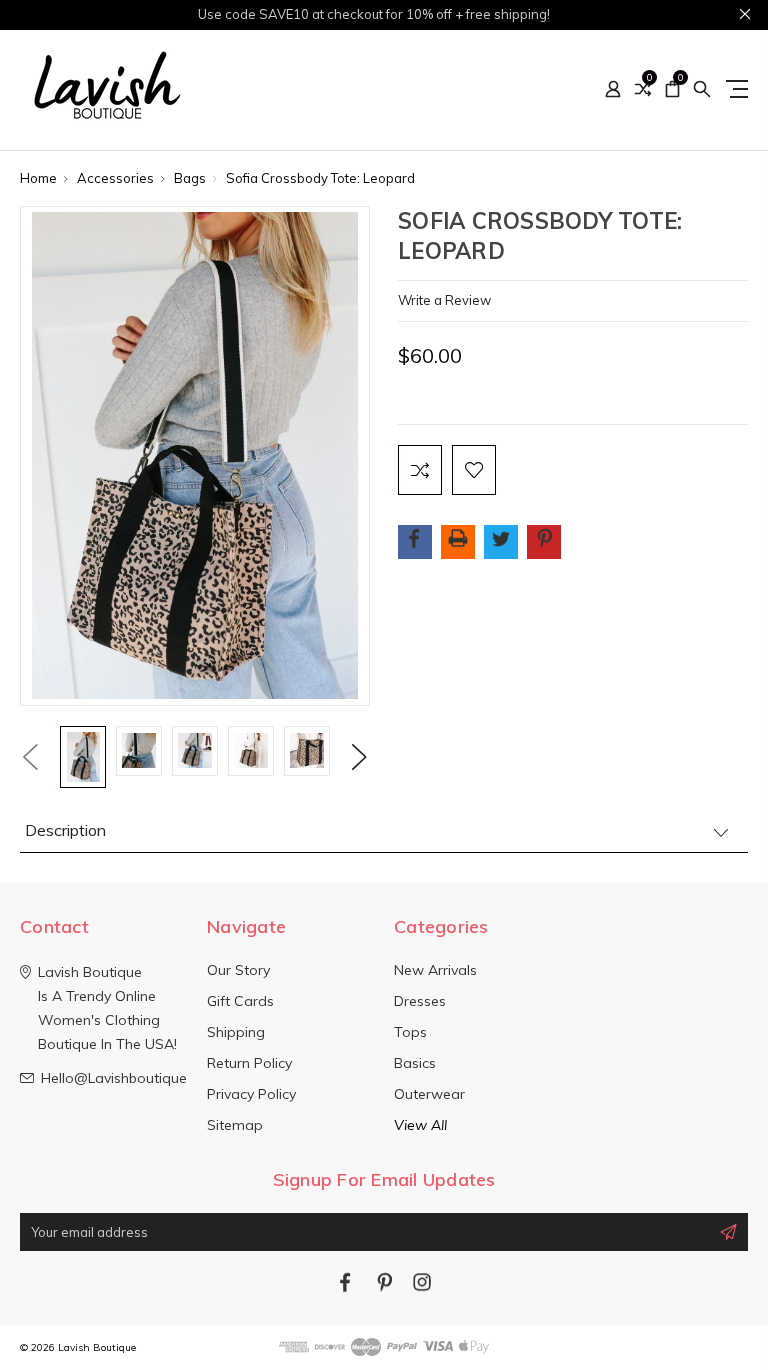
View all (420, 1125)
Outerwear (429, 1094)
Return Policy (249, 1063)
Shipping (236, 1032)
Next (360, 757)
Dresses (420, 1001)
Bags (190, 178)
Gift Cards (240, 1001)
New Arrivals (435, 970)
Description (65, 830)
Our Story (238, 970)
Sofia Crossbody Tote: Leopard (320, 178)
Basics (415, 1063)
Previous (30, 757)
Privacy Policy (251, 1094)
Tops (410, 1032)
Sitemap (235, 1125)
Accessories (115, 178)
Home (38, 178)
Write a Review (444, 300)
